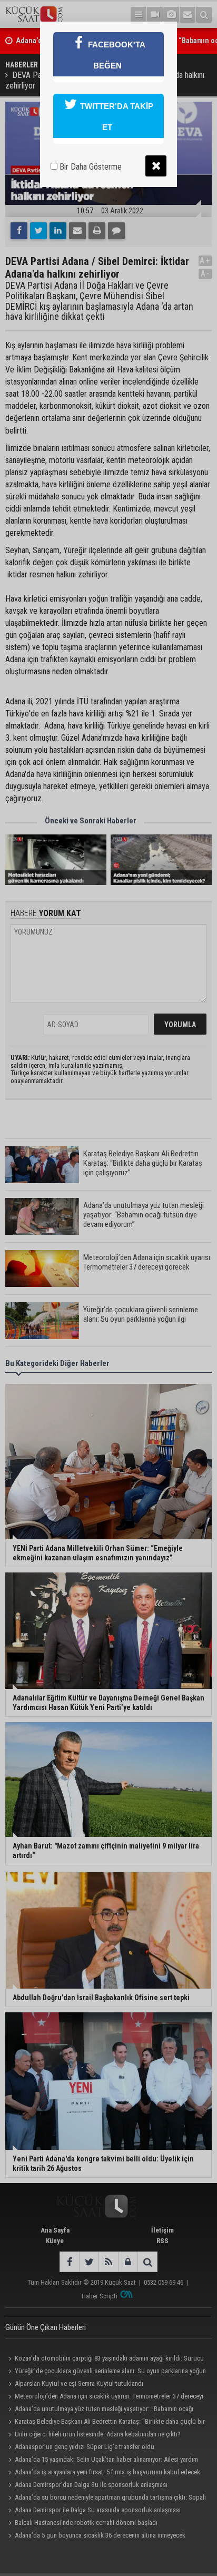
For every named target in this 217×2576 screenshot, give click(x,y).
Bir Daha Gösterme (90, 167)
